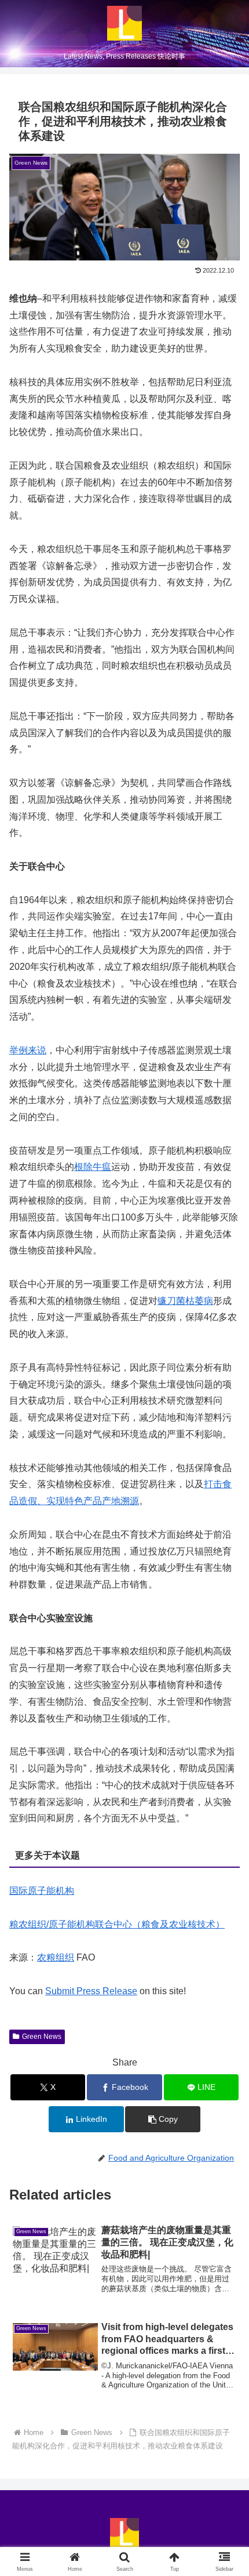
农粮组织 (56, 1957)
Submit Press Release (91, 1991)
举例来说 (28, 1050)
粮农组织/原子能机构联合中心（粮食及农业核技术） (117, 1924)
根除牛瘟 (93, 1167)
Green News (42, 2037)
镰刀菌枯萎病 (185, 1301)
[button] (162, 2119)
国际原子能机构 (42, 1891)
